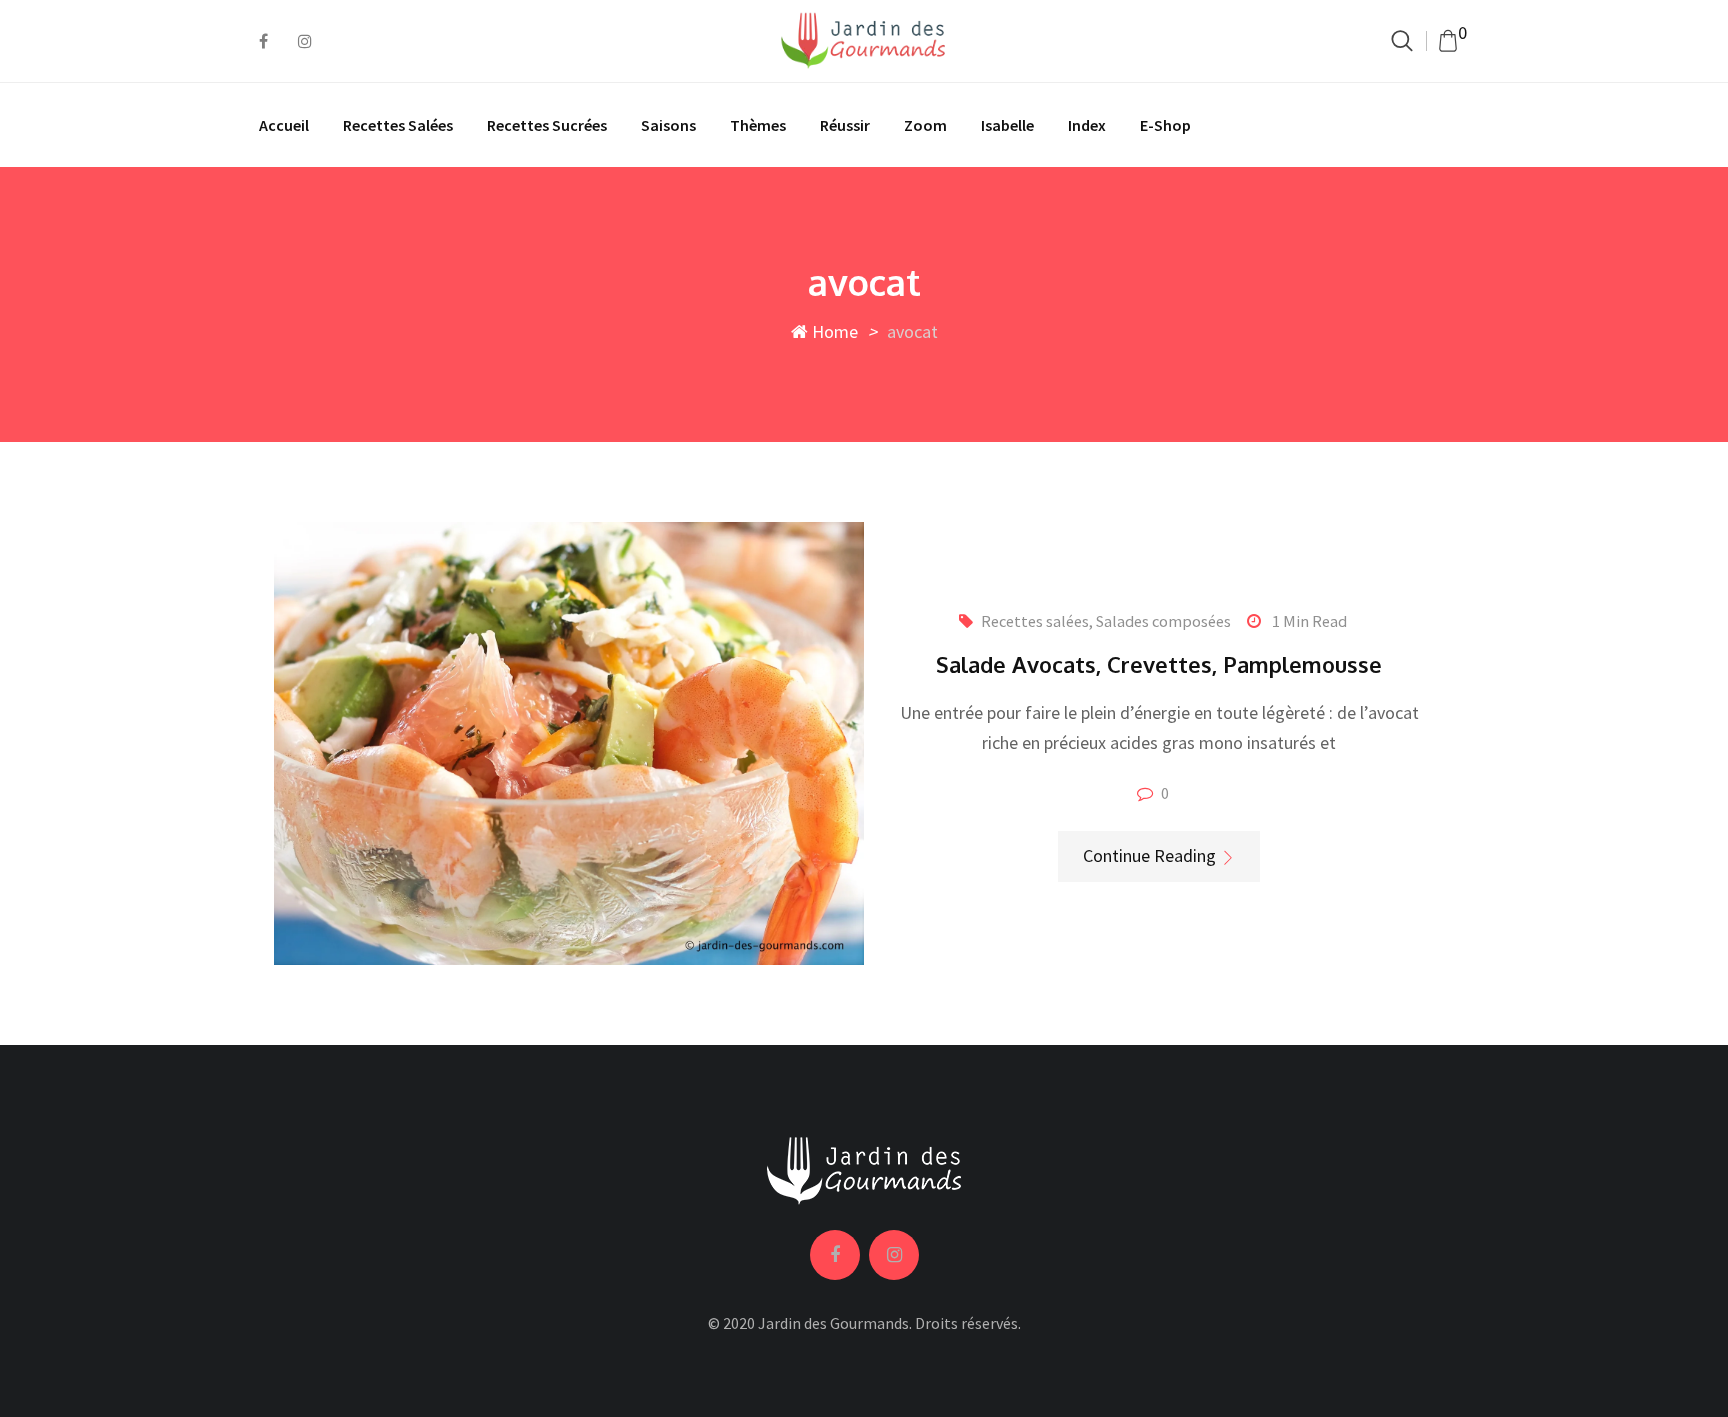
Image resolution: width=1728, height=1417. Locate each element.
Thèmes (758, 125)
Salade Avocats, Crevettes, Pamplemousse (1159, 664)
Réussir (845, 125)
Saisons (668, 125)
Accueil (284, 125)
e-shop (1165, 125)
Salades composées (1163, 621)
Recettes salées (398, 125)
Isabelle (1007, 125)
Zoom (925, 125)
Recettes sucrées (547, 125)
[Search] (1402, 40)
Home (833, 331)
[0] (1448, 41)
